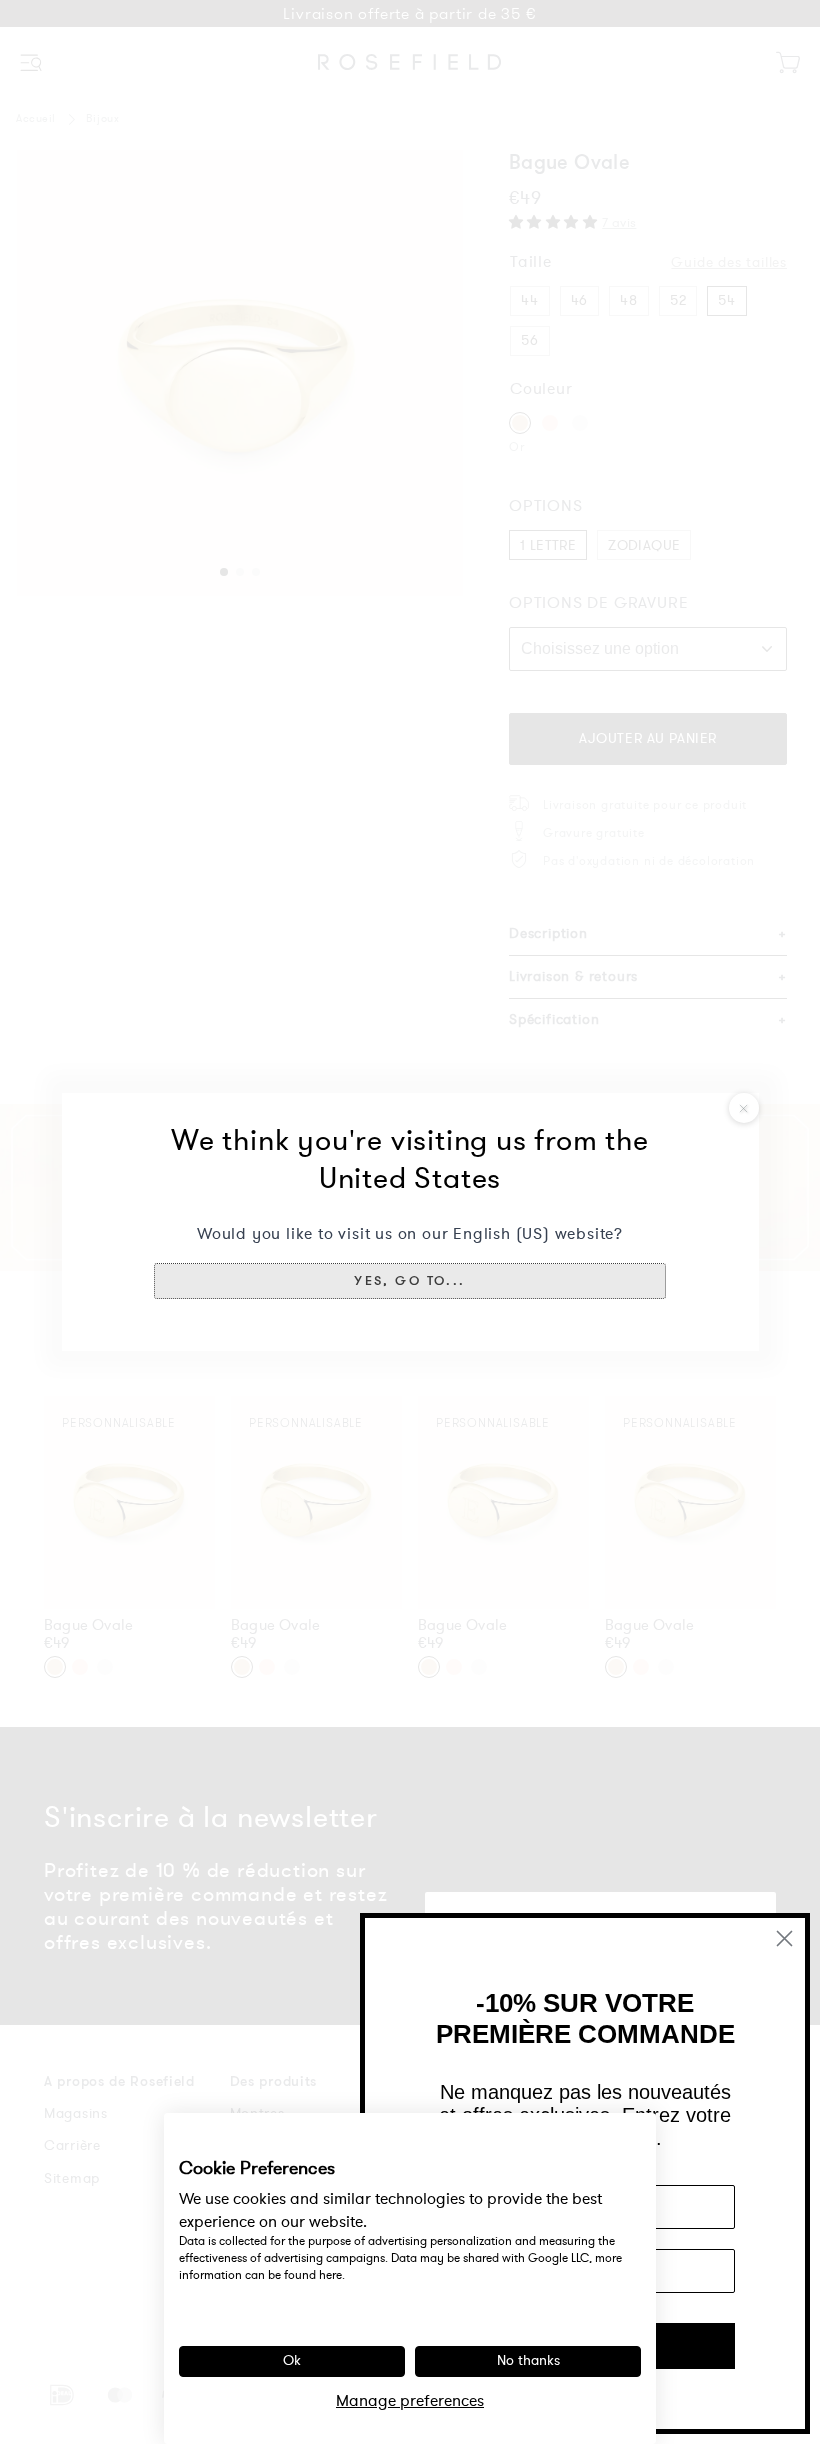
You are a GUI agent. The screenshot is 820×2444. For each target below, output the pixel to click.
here (330, 2275)
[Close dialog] (784, 1938)
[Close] (744, 1108)
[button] (410, 1281)
